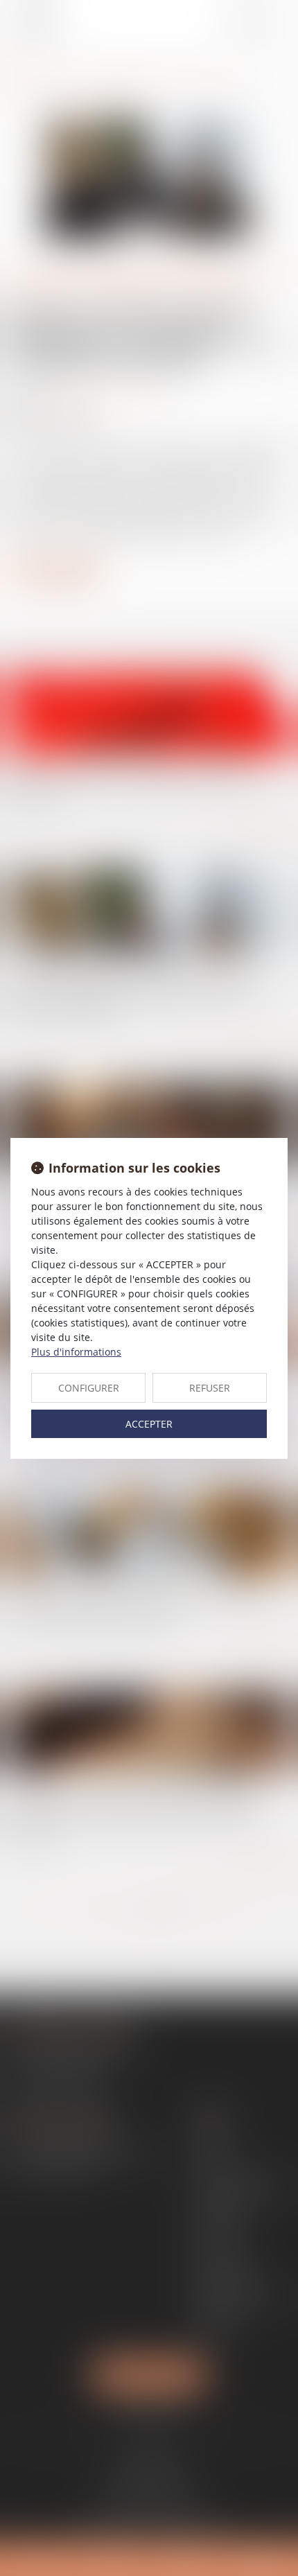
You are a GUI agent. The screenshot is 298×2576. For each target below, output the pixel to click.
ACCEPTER (149, 1424)
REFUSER (210, 1388)
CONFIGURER (89, 1388)
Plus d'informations (76, 1352)
